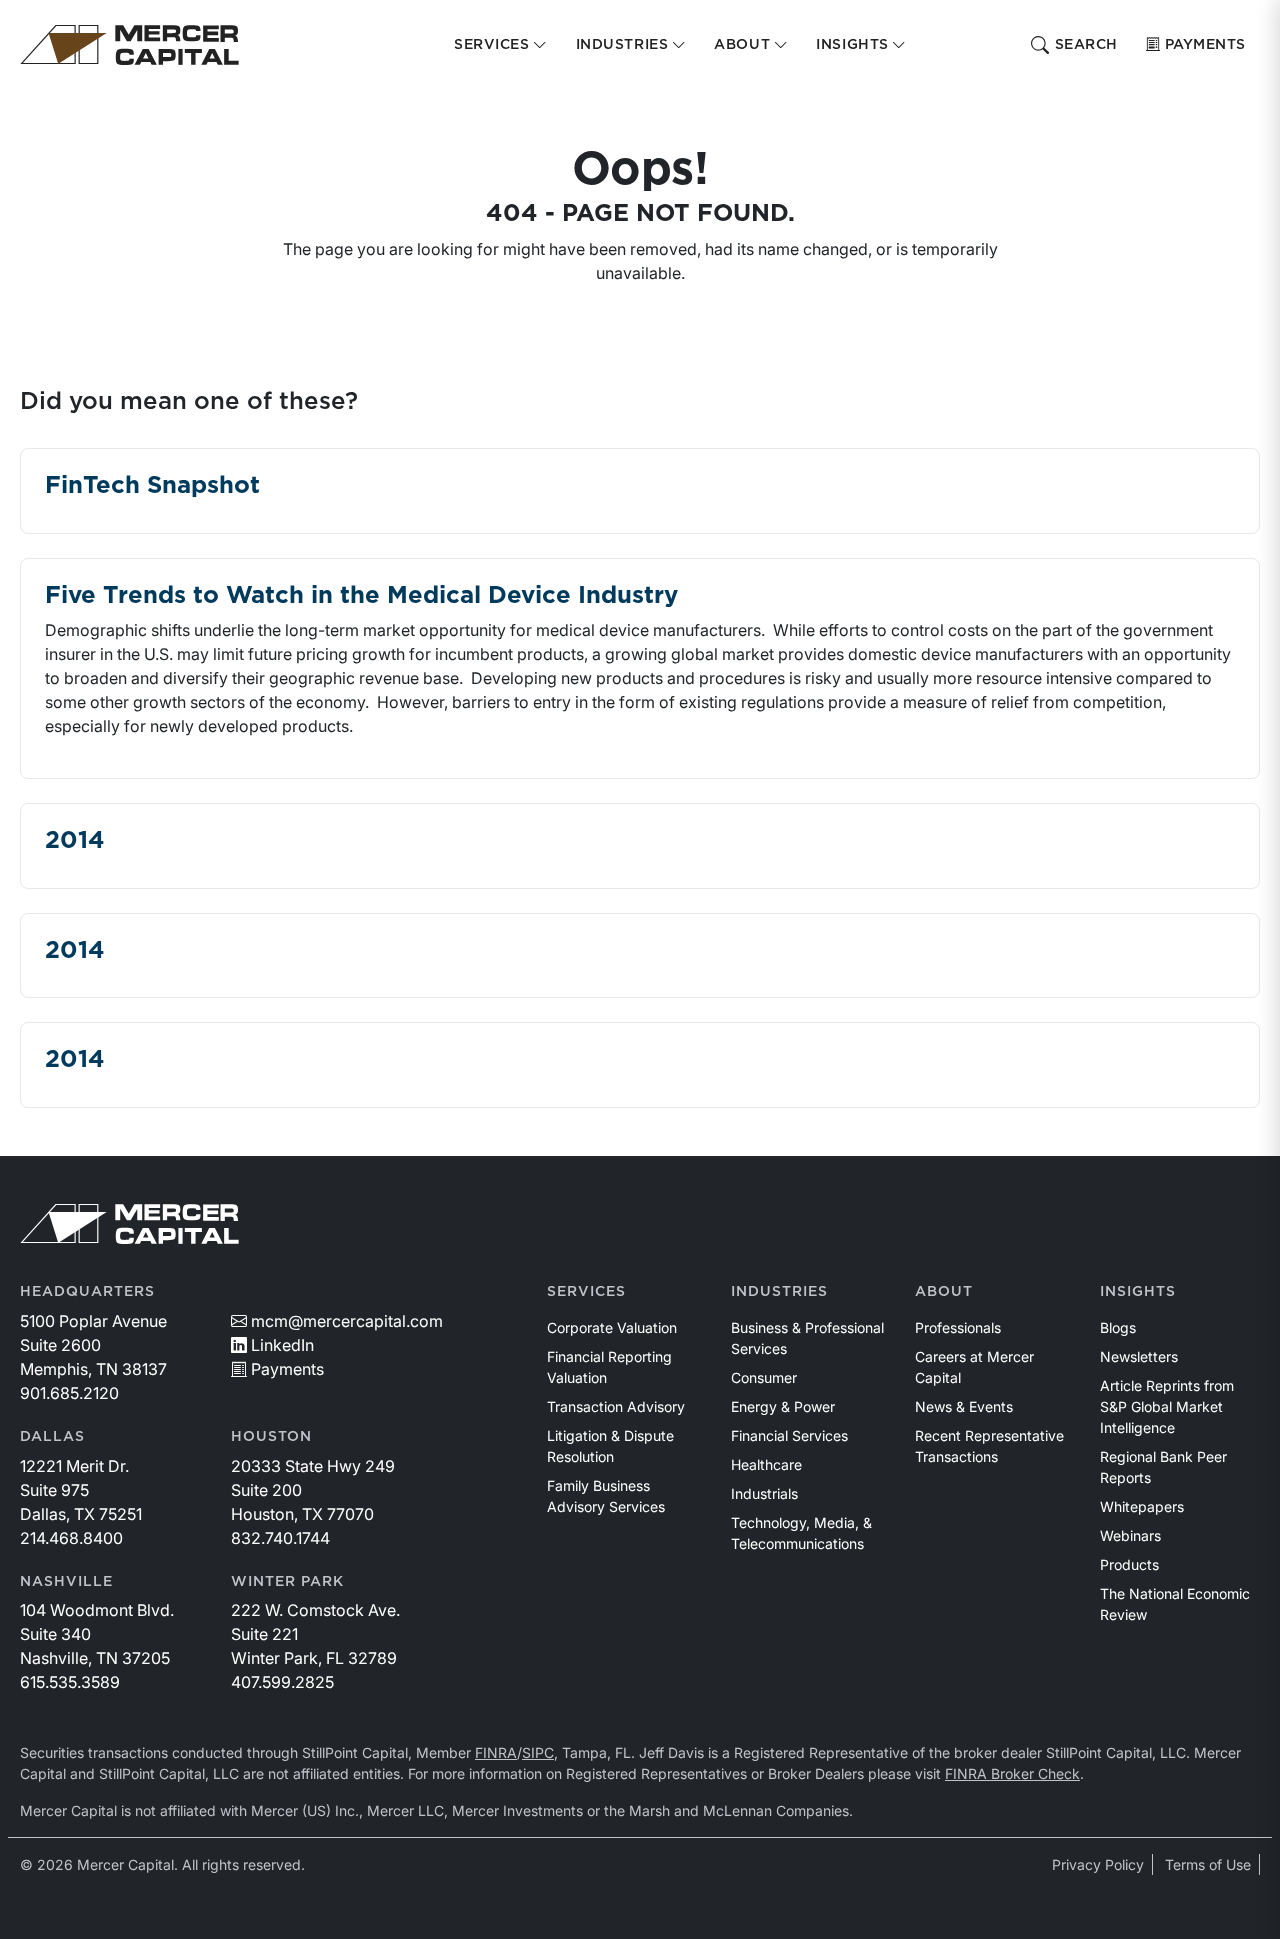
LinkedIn (282, 1345)
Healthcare (766, 1464)
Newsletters (1139, 1356)
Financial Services (789, 1435)
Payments (1205, 45)
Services (586, 1292)
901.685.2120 (69, 1393)
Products (1129, 1564)
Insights (1138, 1292)
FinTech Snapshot (152, 486)
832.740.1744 (280, 1538)
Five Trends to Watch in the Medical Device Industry (361, 596)
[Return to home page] (129, 45)
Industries (779, 1292)
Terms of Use (1208, 1864)
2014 (75, 841)
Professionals (958, 1327)
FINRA (496, 1752)
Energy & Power (783, 1406)
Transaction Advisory (616, 1406)
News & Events (964, 1406)
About (944, 1292)
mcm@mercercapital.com (347, 1321)
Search (1086, 45)
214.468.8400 (71, 1538)
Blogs (1118, 1327)
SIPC (538, 1752)
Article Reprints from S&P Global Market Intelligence (1167, 1406)
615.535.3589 (70, 1682)
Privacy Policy (1098, 1864)
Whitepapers (1142, 1506)
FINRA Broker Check (1012, 1773)
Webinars (1130, 1535)
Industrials (764, 1493)
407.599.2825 (282, 1682)
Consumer (764, 1377)
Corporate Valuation (612, 1327)
